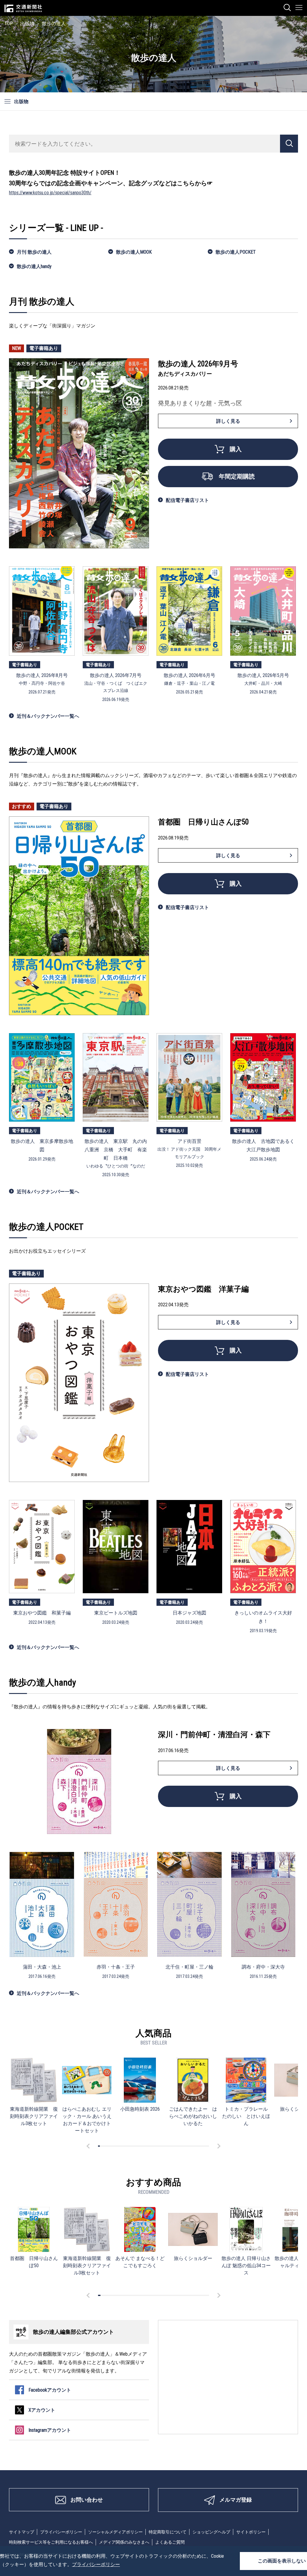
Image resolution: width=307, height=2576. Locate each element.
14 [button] (123, 2146)
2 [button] (101, 2146)
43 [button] (177, 2146)
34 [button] (160, 2146)
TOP (9, 24)
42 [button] (175, 2146)
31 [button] (154, 2146)
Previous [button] (89, 2146)
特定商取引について (168, 2532)
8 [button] (112, 2146)
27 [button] (147, 2146)
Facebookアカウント (50, 2390)
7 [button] (110, 2146)
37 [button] (165, 2146)
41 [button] (173, 2146)
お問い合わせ (87, 2500)
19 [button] (132, 2146)
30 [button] (153, 2146)
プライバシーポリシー (61, 2532)
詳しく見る (228, 421)
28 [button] (149, 2146)
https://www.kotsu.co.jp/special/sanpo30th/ (50, 193)
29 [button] (151, 2146)
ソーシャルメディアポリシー (115, 2532)
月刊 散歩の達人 (34, 252)
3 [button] (103, 2146)
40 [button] (171, 2146)
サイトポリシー (251, 2532)
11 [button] (118, 2146)
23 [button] (140, 2146)
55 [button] (199, 2146)
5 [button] (106, 2146)
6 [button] (108, 2146)
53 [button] (195, 2146)
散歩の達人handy (34, 266)
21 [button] (136, 2146)
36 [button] (164, 2146)
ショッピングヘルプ (211, 2532)
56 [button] (201, 2146)
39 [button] (169, 2146)
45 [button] (180, 2146)
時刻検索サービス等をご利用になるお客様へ (51, 2542)
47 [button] (184, 2146)
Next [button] (218, 2146)
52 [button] (193, 2146)
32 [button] (156, 2146)
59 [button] (206, 2146)
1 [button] (99, 2146)
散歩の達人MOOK (134, 252)
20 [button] (134, 2146)
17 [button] (129, 2146)
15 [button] (125, 2146)
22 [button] (138, 2146)
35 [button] (162, 2146)
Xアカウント (42, 2410)
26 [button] (145, 2146)
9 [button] (114, 2146)
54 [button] (197, 2146)
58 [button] (204, 2146)
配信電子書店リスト (187, 500)
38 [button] (167, 2146)
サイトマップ (22, 2532)
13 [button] (121, 2146)
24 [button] (142, 2146)
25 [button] (143, 2146)
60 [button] (208, 2146)
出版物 (27, 24)
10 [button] (115, 2146)
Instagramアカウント (50, 2430)
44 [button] (178, 2146)
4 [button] (104, 2146)
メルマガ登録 (236, 2500)
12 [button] (119, 2146)
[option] (34, 2092)
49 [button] (188, 2146)
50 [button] (189, 2146)
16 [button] (127, 2146)
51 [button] (191, 2146)
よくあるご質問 (170, 2542)
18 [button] (130, 2146)
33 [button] (158, 2146)
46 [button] (182, 2146)
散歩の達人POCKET (236, 252)
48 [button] (186, 2146)
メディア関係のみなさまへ (124, 2542)
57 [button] (202, 2146)
